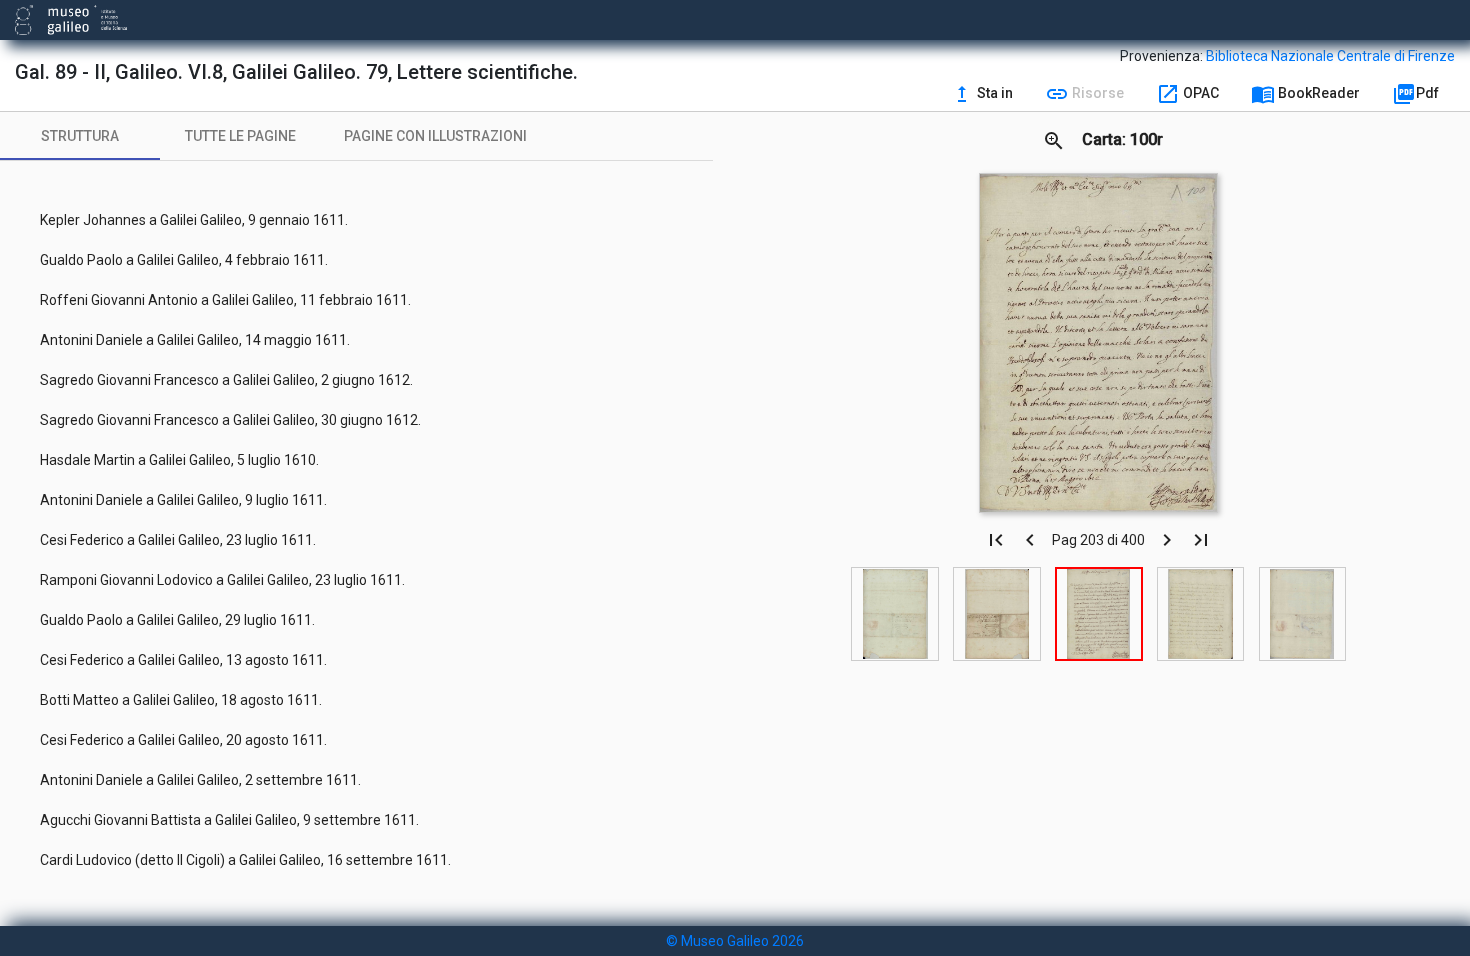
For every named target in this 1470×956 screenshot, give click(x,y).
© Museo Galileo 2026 (735, 941)
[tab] (80, 136)
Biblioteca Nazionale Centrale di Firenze (1330, 56)
